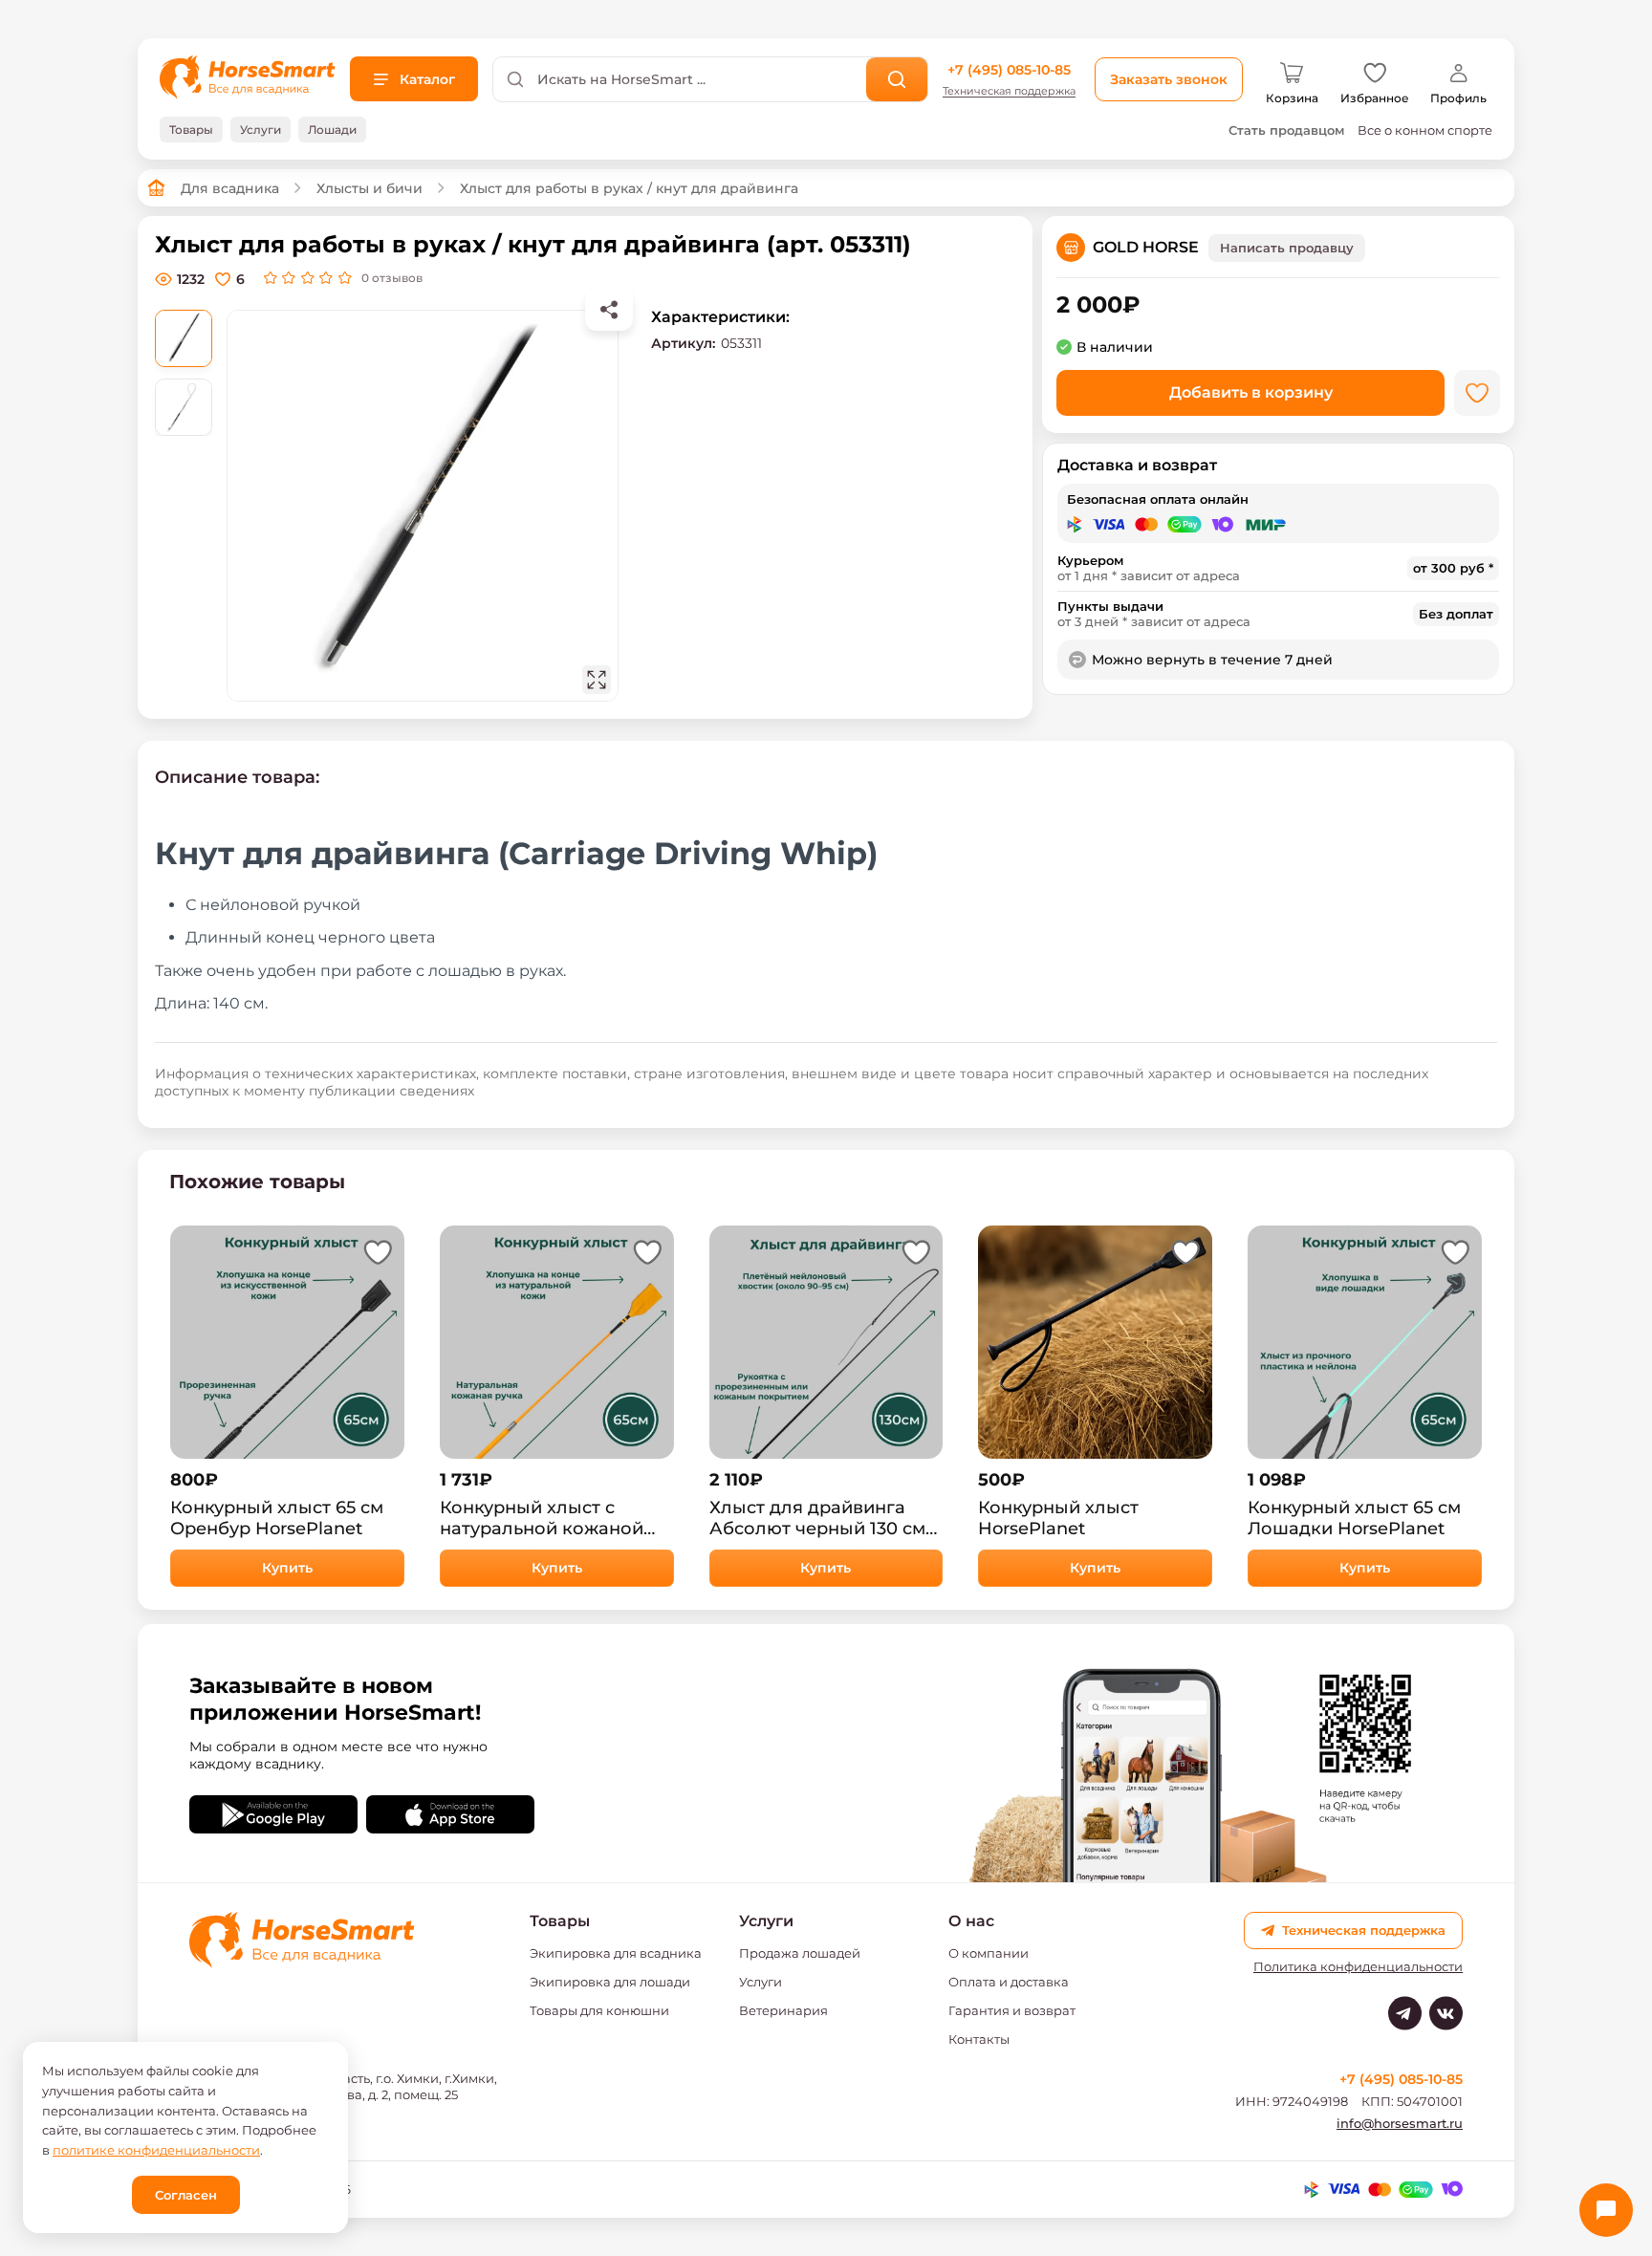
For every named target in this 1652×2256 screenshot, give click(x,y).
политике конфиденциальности (156, 2150)
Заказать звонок (1169, 79)
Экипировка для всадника (616, 1953)
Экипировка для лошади (610, 1982)
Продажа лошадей (800, 1953)
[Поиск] (897, 79)
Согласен (186, 2195)
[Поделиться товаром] (609, 310)
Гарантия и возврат (1012, 2010)
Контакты (979, 2039)
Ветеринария (783, 2010)
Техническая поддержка (1009, 91)
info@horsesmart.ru (1400, 2123)
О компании (989, 1953)
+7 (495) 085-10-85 (1009, 70)
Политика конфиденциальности (1358, 1967)
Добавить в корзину (1251, 392)
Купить (287, 1568)
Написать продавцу (1287, 248)
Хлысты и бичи (370, 188)
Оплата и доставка (1009, 1982)
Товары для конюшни (599, 2010)
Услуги (761, 1982)
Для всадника (230, 188)
